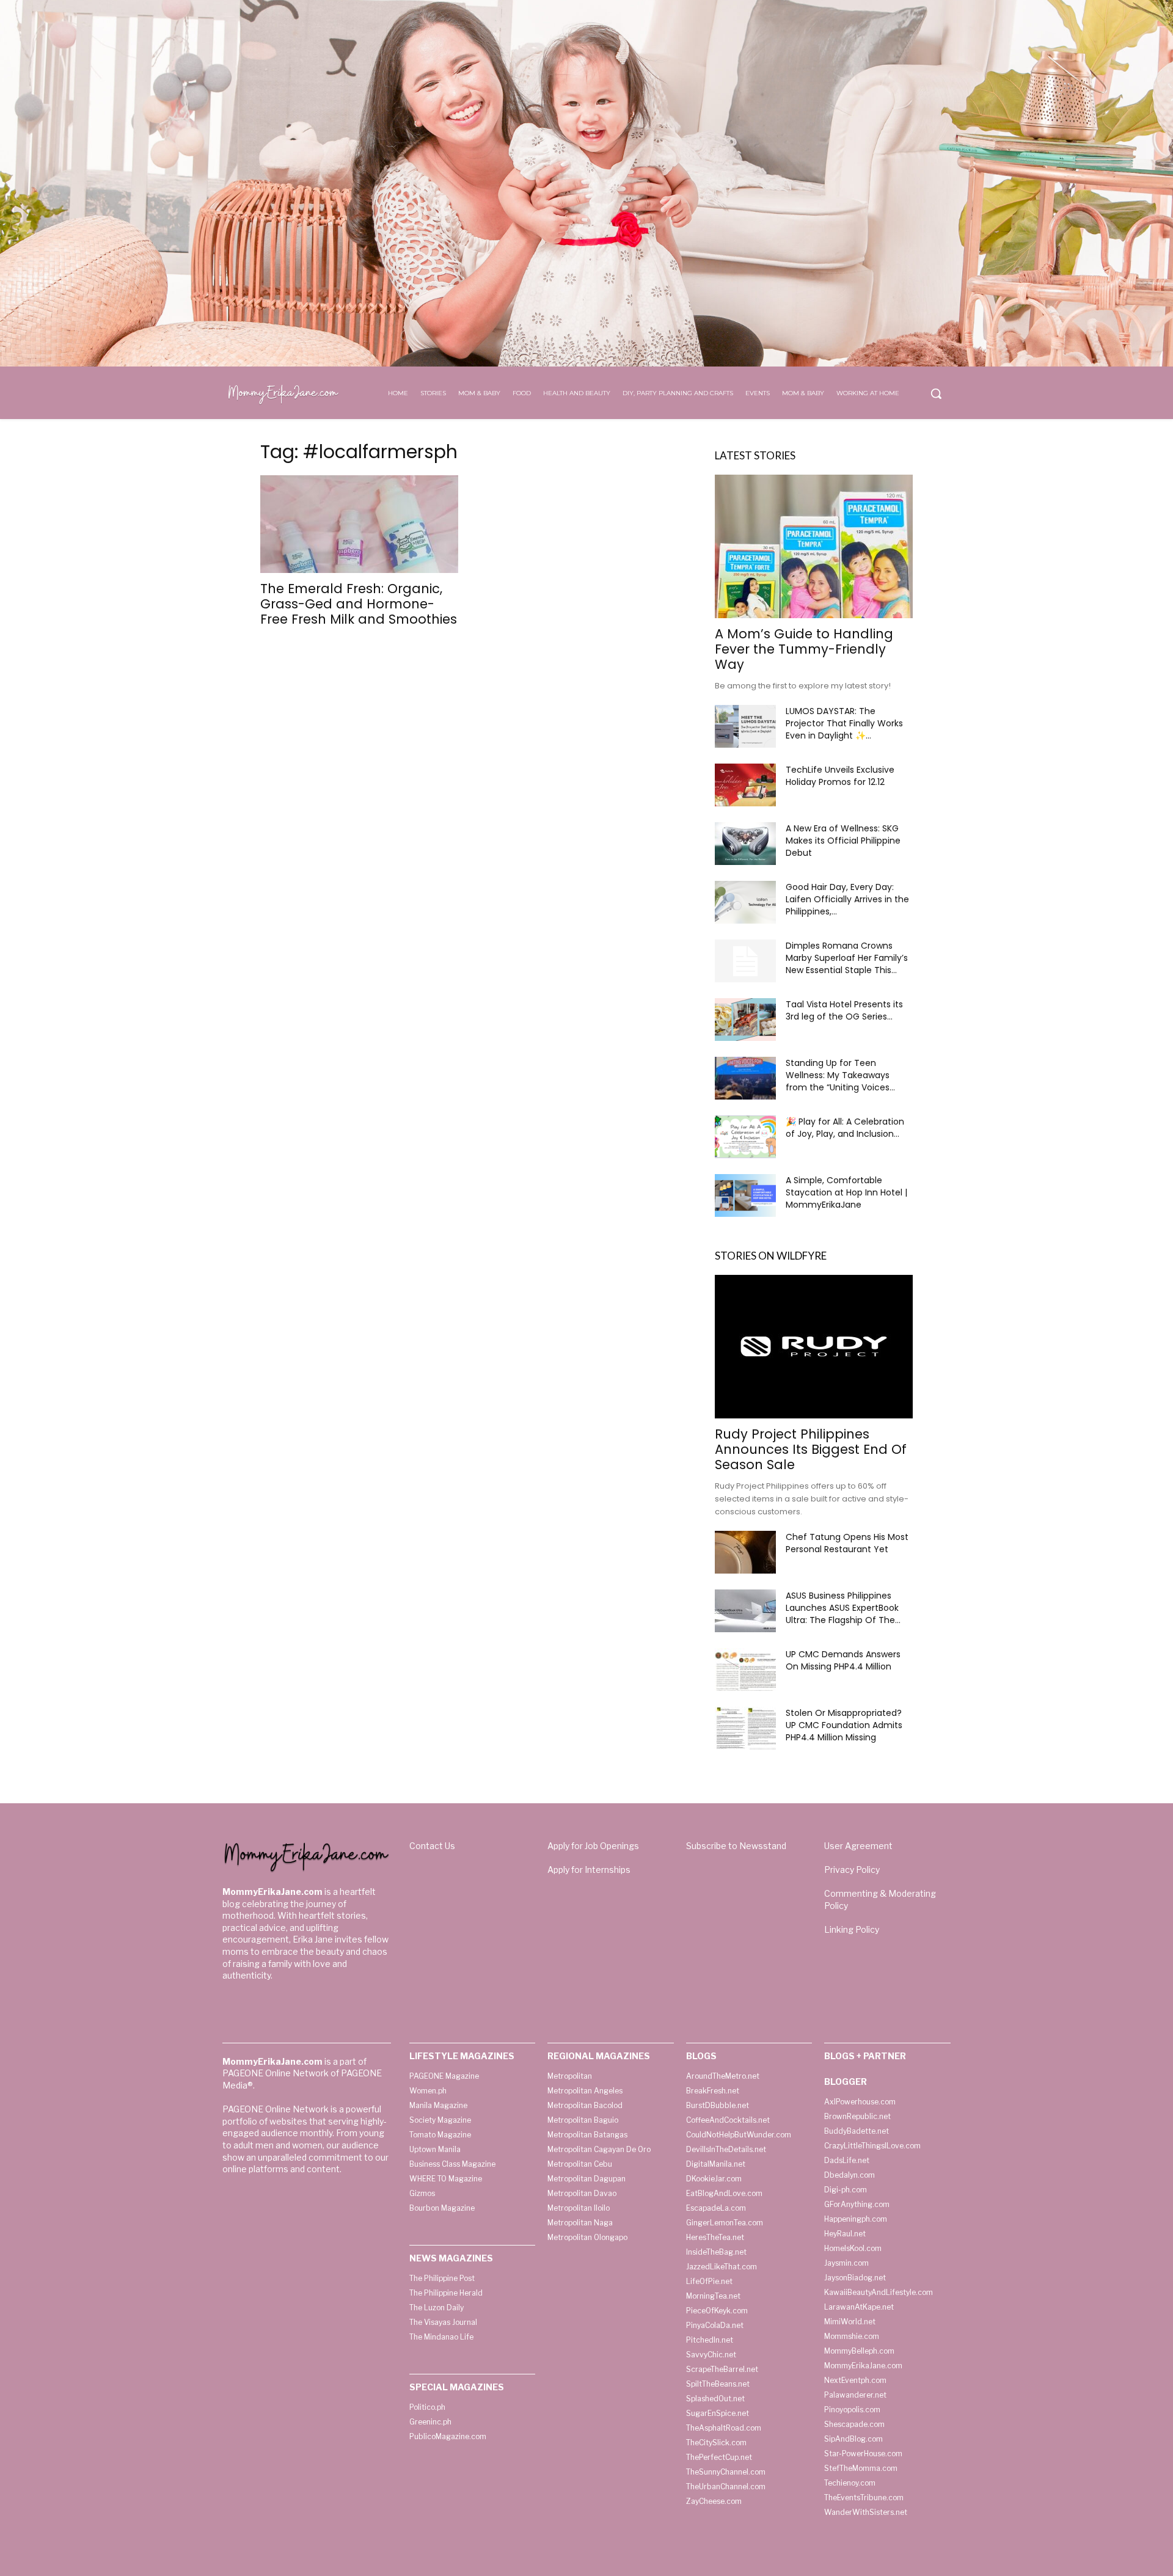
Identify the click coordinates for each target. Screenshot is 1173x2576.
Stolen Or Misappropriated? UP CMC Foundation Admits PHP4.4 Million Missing (844, 1725)
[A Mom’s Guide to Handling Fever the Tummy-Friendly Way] (814, 546)
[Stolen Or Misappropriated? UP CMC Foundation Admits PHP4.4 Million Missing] (745, 1728)
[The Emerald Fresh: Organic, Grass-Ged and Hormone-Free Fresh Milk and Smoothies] (359, 524)
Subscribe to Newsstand (736, 1846)
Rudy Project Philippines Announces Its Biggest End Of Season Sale (811, 1449)
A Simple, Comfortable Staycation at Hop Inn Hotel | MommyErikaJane (846, 1192)
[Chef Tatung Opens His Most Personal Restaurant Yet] (745, 1552)
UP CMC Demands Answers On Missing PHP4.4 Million (843, 1660)
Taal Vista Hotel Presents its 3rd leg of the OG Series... (844, 1010)
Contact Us (432, 1846)
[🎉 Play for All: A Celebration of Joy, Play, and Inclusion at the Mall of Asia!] (745, 1137)
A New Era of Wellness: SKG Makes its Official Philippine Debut (843, 841)
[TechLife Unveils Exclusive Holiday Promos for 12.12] (745, 785)
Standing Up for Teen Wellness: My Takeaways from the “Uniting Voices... (840, 1075)
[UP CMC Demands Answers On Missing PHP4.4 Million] (745, 1669)
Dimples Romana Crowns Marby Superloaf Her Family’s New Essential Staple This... (847, 958)
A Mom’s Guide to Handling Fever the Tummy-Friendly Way (804, 649)
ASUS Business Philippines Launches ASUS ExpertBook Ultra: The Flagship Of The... (843, 1608)
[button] (936, 393)
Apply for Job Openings (593, 1846)
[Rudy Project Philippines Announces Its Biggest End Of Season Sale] (814, 1347)
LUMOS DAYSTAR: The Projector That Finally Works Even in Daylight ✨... (844, 723)
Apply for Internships (589, 1870)
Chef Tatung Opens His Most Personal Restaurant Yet (847, 1543)
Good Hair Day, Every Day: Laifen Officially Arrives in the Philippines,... (847, 899)
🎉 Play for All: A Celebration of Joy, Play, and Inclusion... (845, 1128)
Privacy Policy (852, 1870)
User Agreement (858, 1846)
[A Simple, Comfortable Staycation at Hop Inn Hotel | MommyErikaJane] (745, 1195)
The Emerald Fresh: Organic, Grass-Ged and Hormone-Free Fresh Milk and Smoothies (359, 604)
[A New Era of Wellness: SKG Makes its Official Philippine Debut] (745, 844)
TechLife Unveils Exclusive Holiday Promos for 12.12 (840, 776)
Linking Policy (852, 1929)
